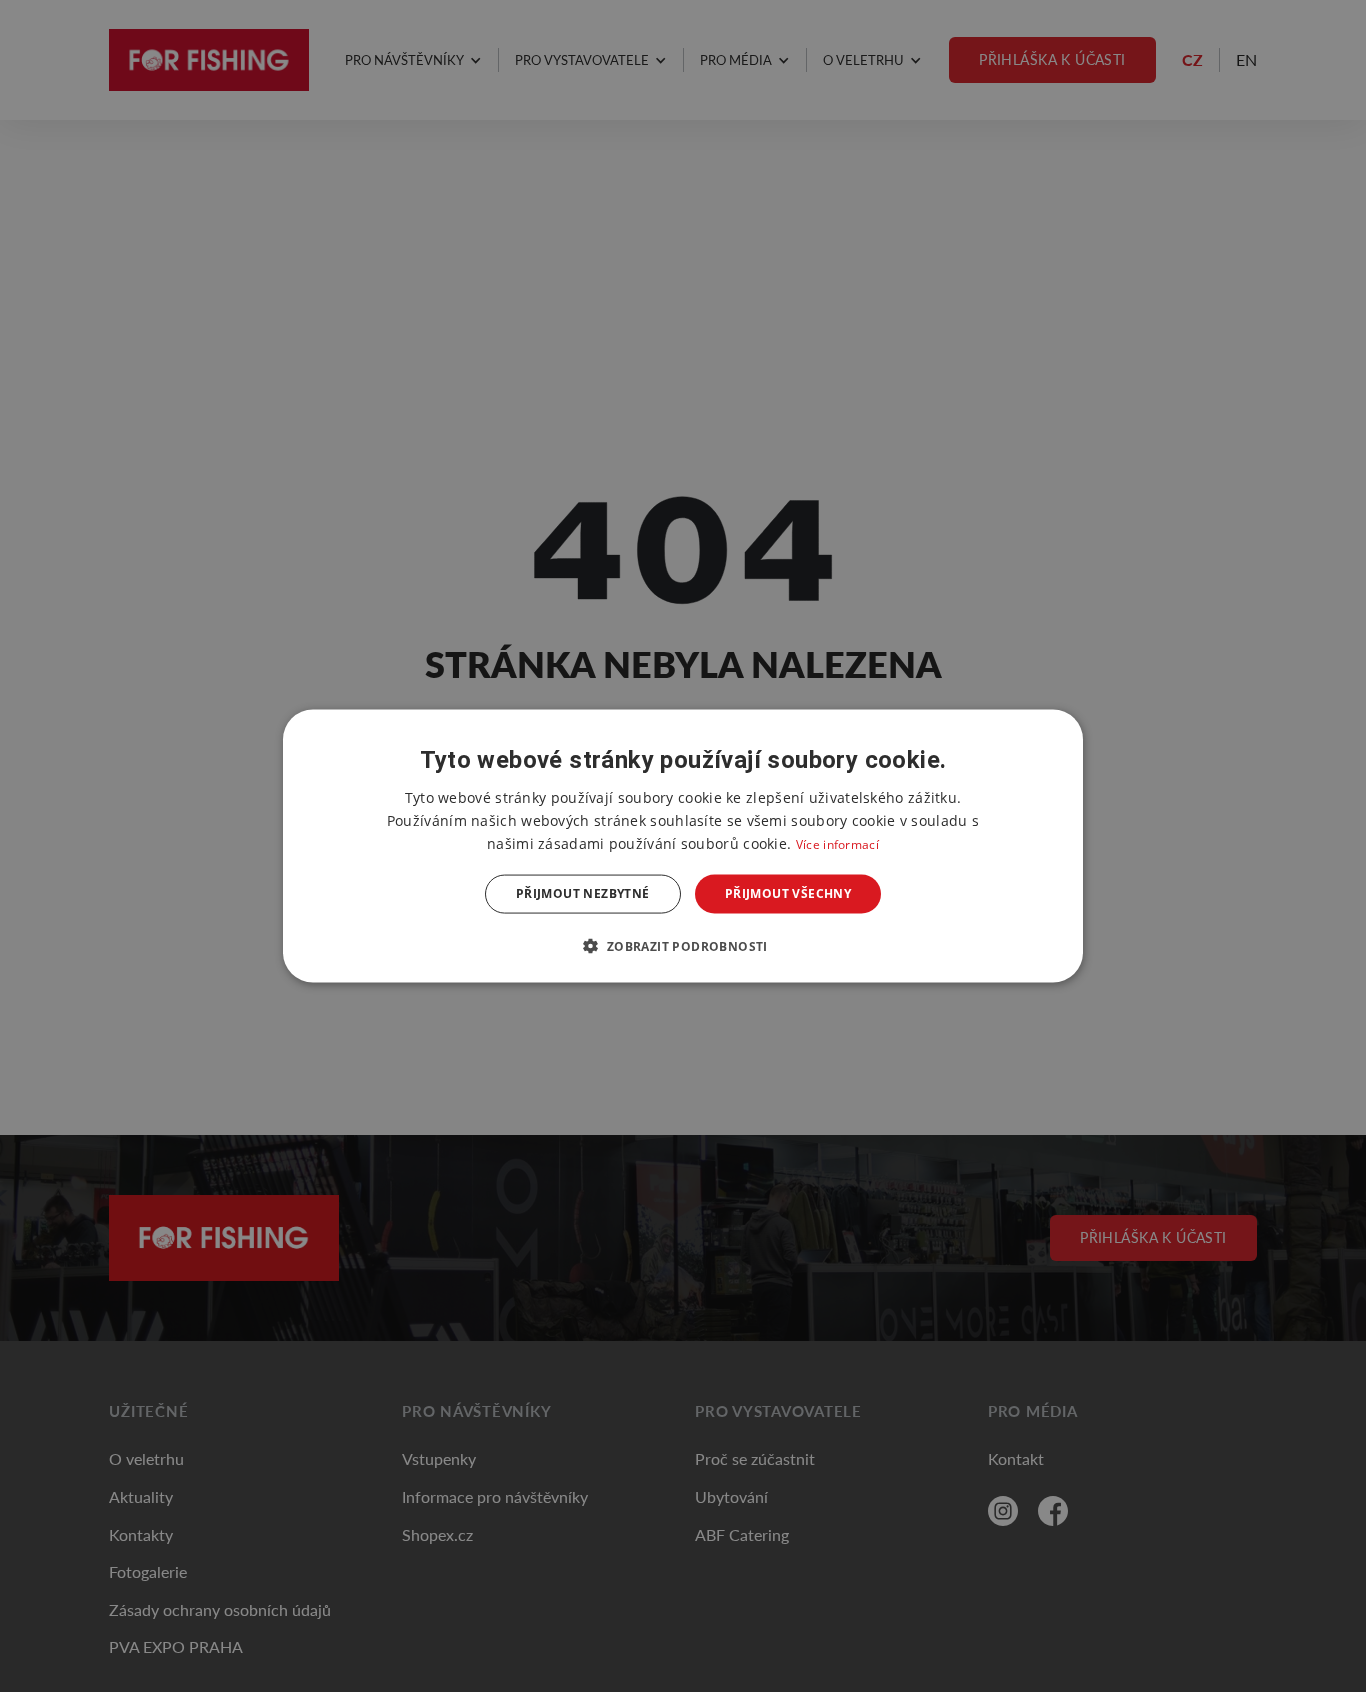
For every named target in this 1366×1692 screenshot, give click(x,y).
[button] (682, 945)
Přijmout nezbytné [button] (583, 893)
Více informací (837, 844)
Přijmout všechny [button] (788, 893)
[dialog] (683, 846)
